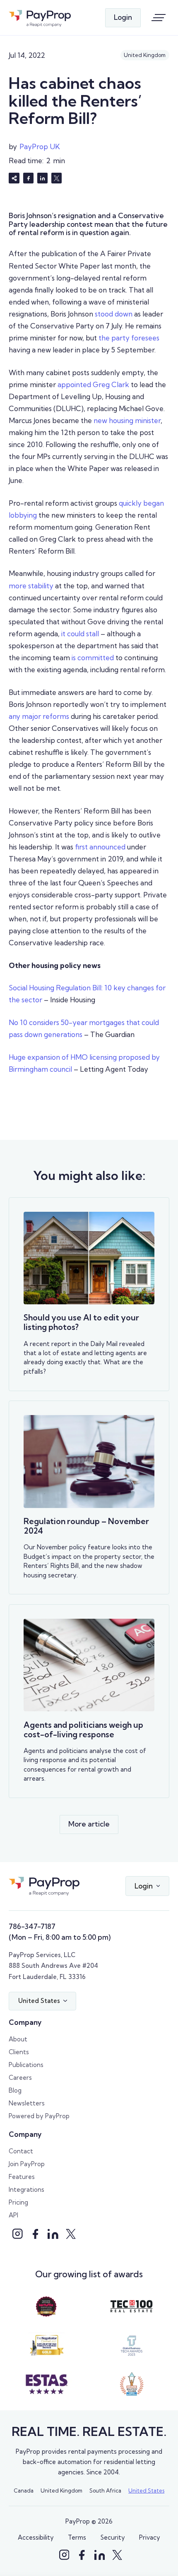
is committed (93, 658)
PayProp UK (40, 146)
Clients (19, 2052)
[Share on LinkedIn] (43, 178)
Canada (24, 2490)
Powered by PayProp (39, 2116)
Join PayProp (27, 2164)
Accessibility (36, 2537)
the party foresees (129, 338)
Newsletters (27, 2103)
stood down (114, 314)
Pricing (18, 2202)
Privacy (150, 2537)
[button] (147, 1886)
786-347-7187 (32, 1926)
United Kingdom (61, 2490)
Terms (77, 2537)
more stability (31, 586)
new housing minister (127, 420)
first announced (100, 847)
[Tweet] (57, 178)
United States (146, 2490)
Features (22, 2177)
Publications (26, 2065)
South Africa (105, 2490)
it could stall (80, 634)
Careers (20, 2078)
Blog (15, 2090)
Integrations (26, 2189)
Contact (21, 2151)
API (13, 2215)
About (18, 2039)
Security (113, 2537)
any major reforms (39, 716)
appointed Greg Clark (93, 384)
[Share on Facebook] (29, 178)
